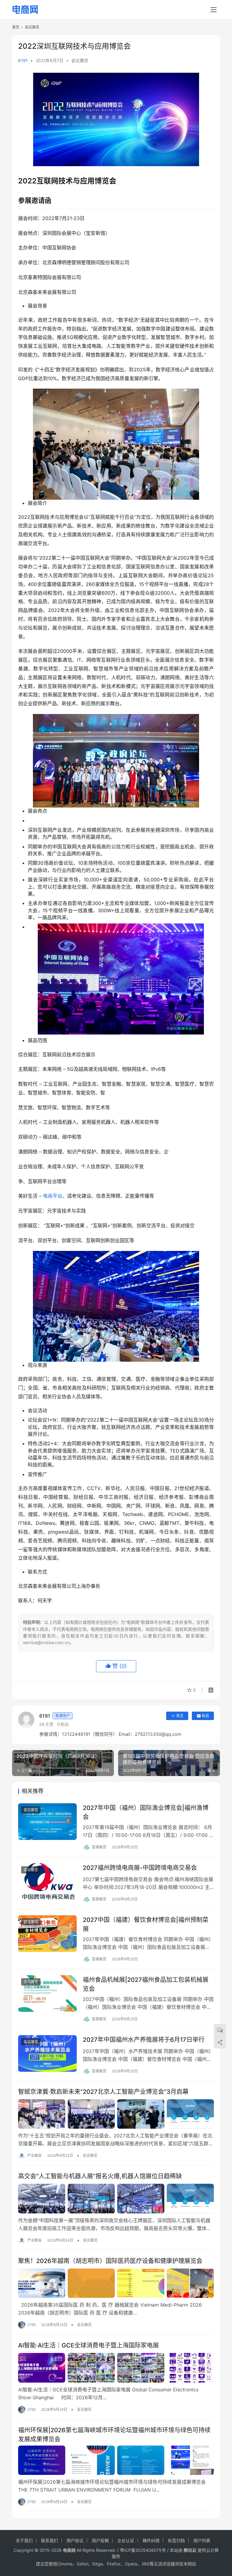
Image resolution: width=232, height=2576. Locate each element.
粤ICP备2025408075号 (143, 2550)
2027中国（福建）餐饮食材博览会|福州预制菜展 (146, 1924)
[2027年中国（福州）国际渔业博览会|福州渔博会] (47, 1822)
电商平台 (53, 1196)
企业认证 (126, 2540)
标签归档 (176, 2540)
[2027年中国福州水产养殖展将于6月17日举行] (47, 2053)
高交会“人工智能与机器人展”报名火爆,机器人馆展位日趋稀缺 (100, 2176)
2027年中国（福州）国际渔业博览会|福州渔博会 (146, 1812)
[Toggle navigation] (214, 10)
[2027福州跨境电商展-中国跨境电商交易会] (47, 1882)
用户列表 (202, 2540)
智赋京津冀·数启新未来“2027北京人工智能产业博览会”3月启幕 (103, 2092)
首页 (16, 27)
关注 (180, 1716)
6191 (23, 60)
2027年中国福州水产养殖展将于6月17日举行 (144, 2040)
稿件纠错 (151, 2540)
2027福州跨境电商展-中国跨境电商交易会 (140, 1868)
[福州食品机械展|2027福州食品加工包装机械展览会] (47, 1994)
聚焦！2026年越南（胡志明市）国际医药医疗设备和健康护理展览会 (110, 2261)
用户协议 (75, 2540)
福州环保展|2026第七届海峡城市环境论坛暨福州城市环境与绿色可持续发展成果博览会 (114, 2435)
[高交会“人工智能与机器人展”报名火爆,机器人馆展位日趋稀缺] (116, 2199)
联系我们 (50, 2540)
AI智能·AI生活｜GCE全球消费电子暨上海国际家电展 (89, 2345)
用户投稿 (100, 2540)
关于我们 (24, 2540)
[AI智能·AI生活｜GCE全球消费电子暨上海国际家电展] (116, 2368)
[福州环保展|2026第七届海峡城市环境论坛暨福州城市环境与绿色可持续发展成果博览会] (116, 2460)
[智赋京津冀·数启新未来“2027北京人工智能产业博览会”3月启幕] (116, 2114)
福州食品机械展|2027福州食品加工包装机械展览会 (146, 1984)
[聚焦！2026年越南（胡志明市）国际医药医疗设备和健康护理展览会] (116, 2283)
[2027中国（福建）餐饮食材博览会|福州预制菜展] (47, 1934)
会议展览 (80, 60)
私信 (205, 1716)
